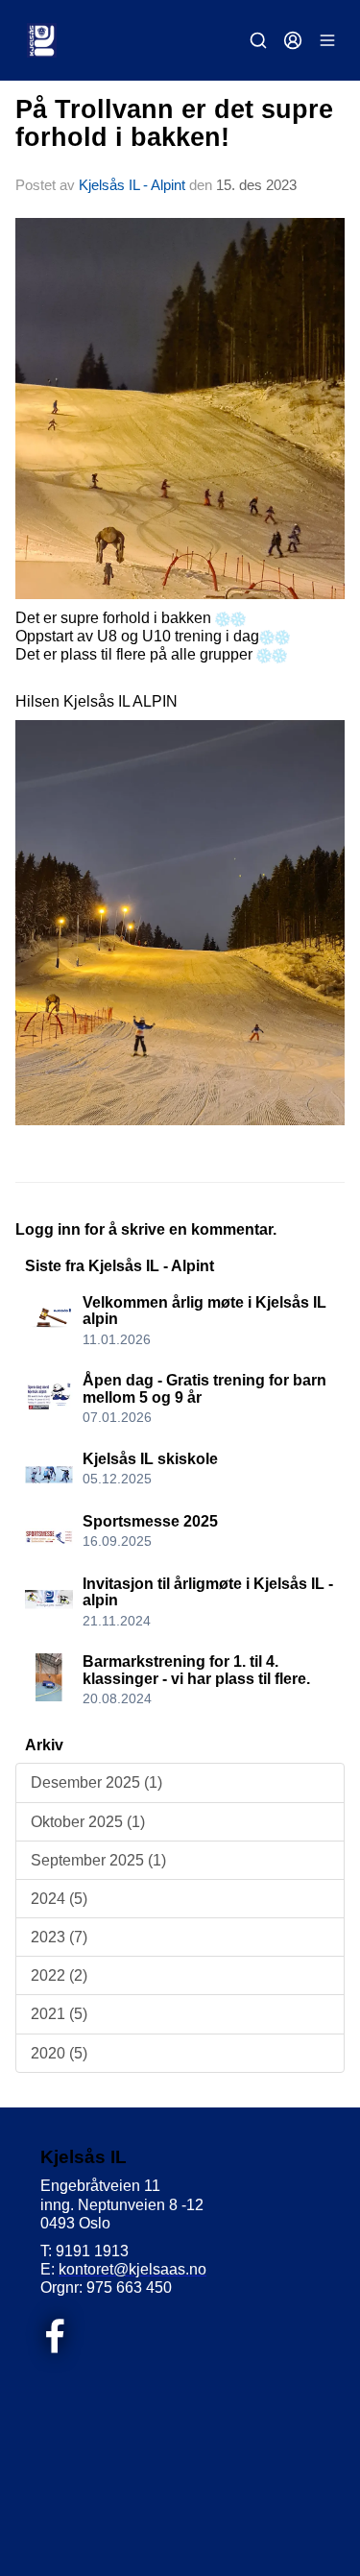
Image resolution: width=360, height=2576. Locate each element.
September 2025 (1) (98, 1860)
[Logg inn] (293, 40)
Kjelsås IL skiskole (150, 1459)
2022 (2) (59, 1975)
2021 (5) (59, 2014)
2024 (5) (59, 1899)
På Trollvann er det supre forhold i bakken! (174, 123)
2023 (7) (59, 1937)
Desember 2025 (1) (96, 1782)
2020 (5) (59, 2053)
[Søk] (258, 40)
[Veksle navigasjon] (327, 40)
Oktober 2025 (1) (88, 1822)
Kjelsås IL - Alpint (132, 185)
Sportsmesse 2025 (150, 1521)
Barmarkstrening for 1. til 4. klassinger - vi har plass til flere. (196, 1670)
